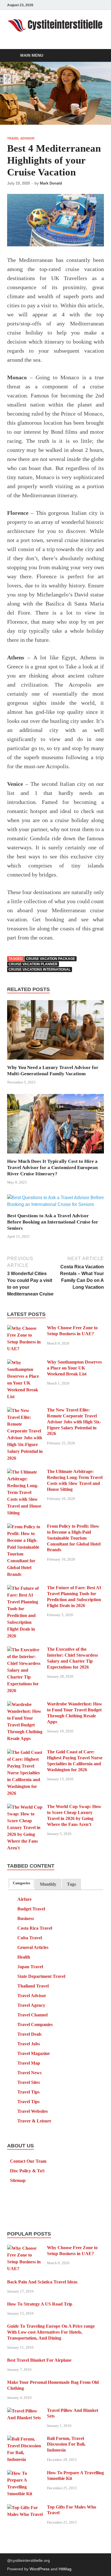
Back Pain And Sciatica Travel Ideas (42, 2282)
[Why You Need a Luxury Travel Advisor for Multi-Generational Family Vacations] (55, 1032)
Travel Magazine (34, 2053)
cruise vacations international (40, 970)
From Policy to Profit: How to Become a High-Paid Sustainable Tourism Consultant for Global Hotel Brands (74, 1538)
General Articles (33, 1947)
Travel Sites (29, 2082)
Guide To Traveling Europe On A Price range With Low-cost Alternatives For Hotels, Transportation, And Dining (51, 2332)
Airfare (24, 1899)
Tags (71, 1884)
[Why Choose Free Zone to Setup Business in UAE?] (25, 1328)
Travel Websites (33, 2111)
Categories (21, 1883)
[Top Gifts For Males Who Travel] (25, 2508)
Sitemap (18, 2180)
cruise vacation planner (33, 964)
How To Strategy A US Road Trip (40, 2304)
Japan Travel (30, 1967)
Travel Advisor (21, 138)
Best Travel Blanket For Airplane (39, 2360)
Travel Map (29, 2063)
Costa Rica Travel (35, 1928)
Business (26, 1918)
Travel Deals (29, 2034)
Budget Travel (31, 1909)
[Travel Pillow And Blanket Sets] (25, 2411)
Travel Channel (32, 2015)
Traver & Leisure (34, 2121)
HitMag (65, 2569)
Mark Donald (51, 183)
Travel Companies (35, 2024)
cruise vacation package (51, 959)
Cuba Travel (30, 1938)
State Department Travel (41, 1976)
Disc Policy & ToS (27, 2171)
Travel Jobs (29, 2044)
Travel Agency (31, 2005)
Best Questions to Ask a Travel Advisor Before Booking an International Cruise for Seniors (53, 1222)
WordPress (40, 2569)
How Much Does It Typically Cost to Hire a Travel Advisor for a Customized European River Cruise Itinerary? (52, 1168)
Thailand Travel (33, 1986)
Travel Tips (28, 2092)
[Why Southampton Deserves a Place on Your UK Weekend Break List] (25, 1363)
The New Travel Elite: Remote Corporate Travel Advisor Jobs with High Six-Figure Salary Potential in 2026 (74, 1422)
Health (24, 1957)
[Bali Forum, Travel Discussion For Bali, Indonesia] (25, 2439)
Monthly (48, 1884)
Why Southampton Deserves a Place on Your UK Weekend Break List (74, 1368)
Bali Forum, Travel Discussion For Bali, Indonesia (66, 2444)
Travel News (29, 2073)
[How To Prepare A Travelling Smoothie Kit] (25, 2473)
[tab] (21, 1883)
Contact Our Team (28, 2161)
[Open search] (97, 56)
